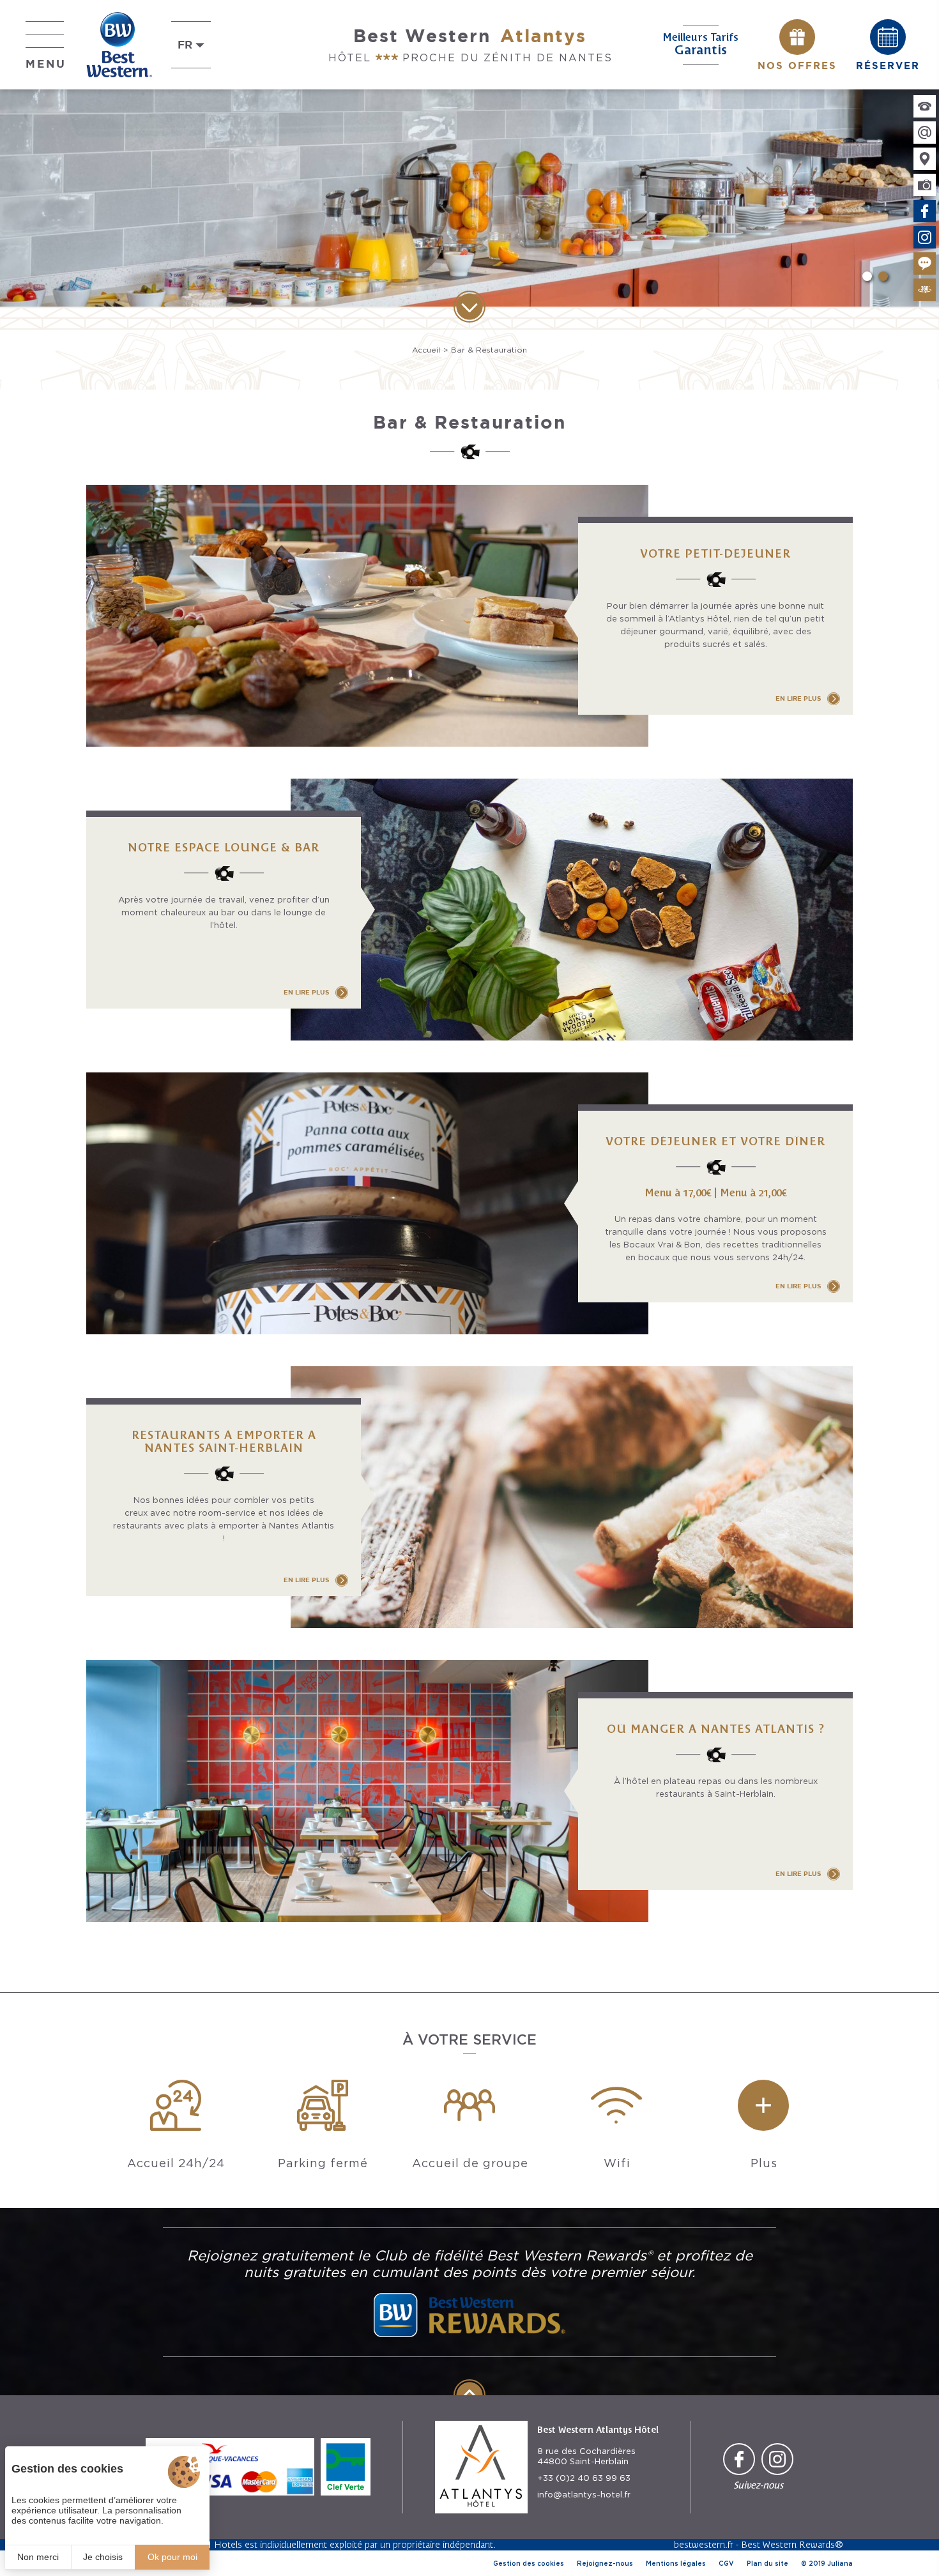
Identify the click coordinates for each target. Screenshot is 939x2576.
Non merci (38, 2557)
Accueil (426, 350)
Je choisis (103, 2557)
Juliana (840, 2563)
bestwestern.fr (704, 2544)
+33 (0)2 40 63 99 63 (584, 2478)
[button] (867, 276)
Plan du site (767, 2563)
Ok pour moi (172, 2557)
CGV (726, 2563)
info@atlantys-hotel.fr (584, 2495)
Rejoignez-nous (605, 2563)
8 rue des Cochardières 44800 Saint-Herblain (586, 2456)
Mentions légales (676, 2563)
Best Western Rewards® (792, 2544)
